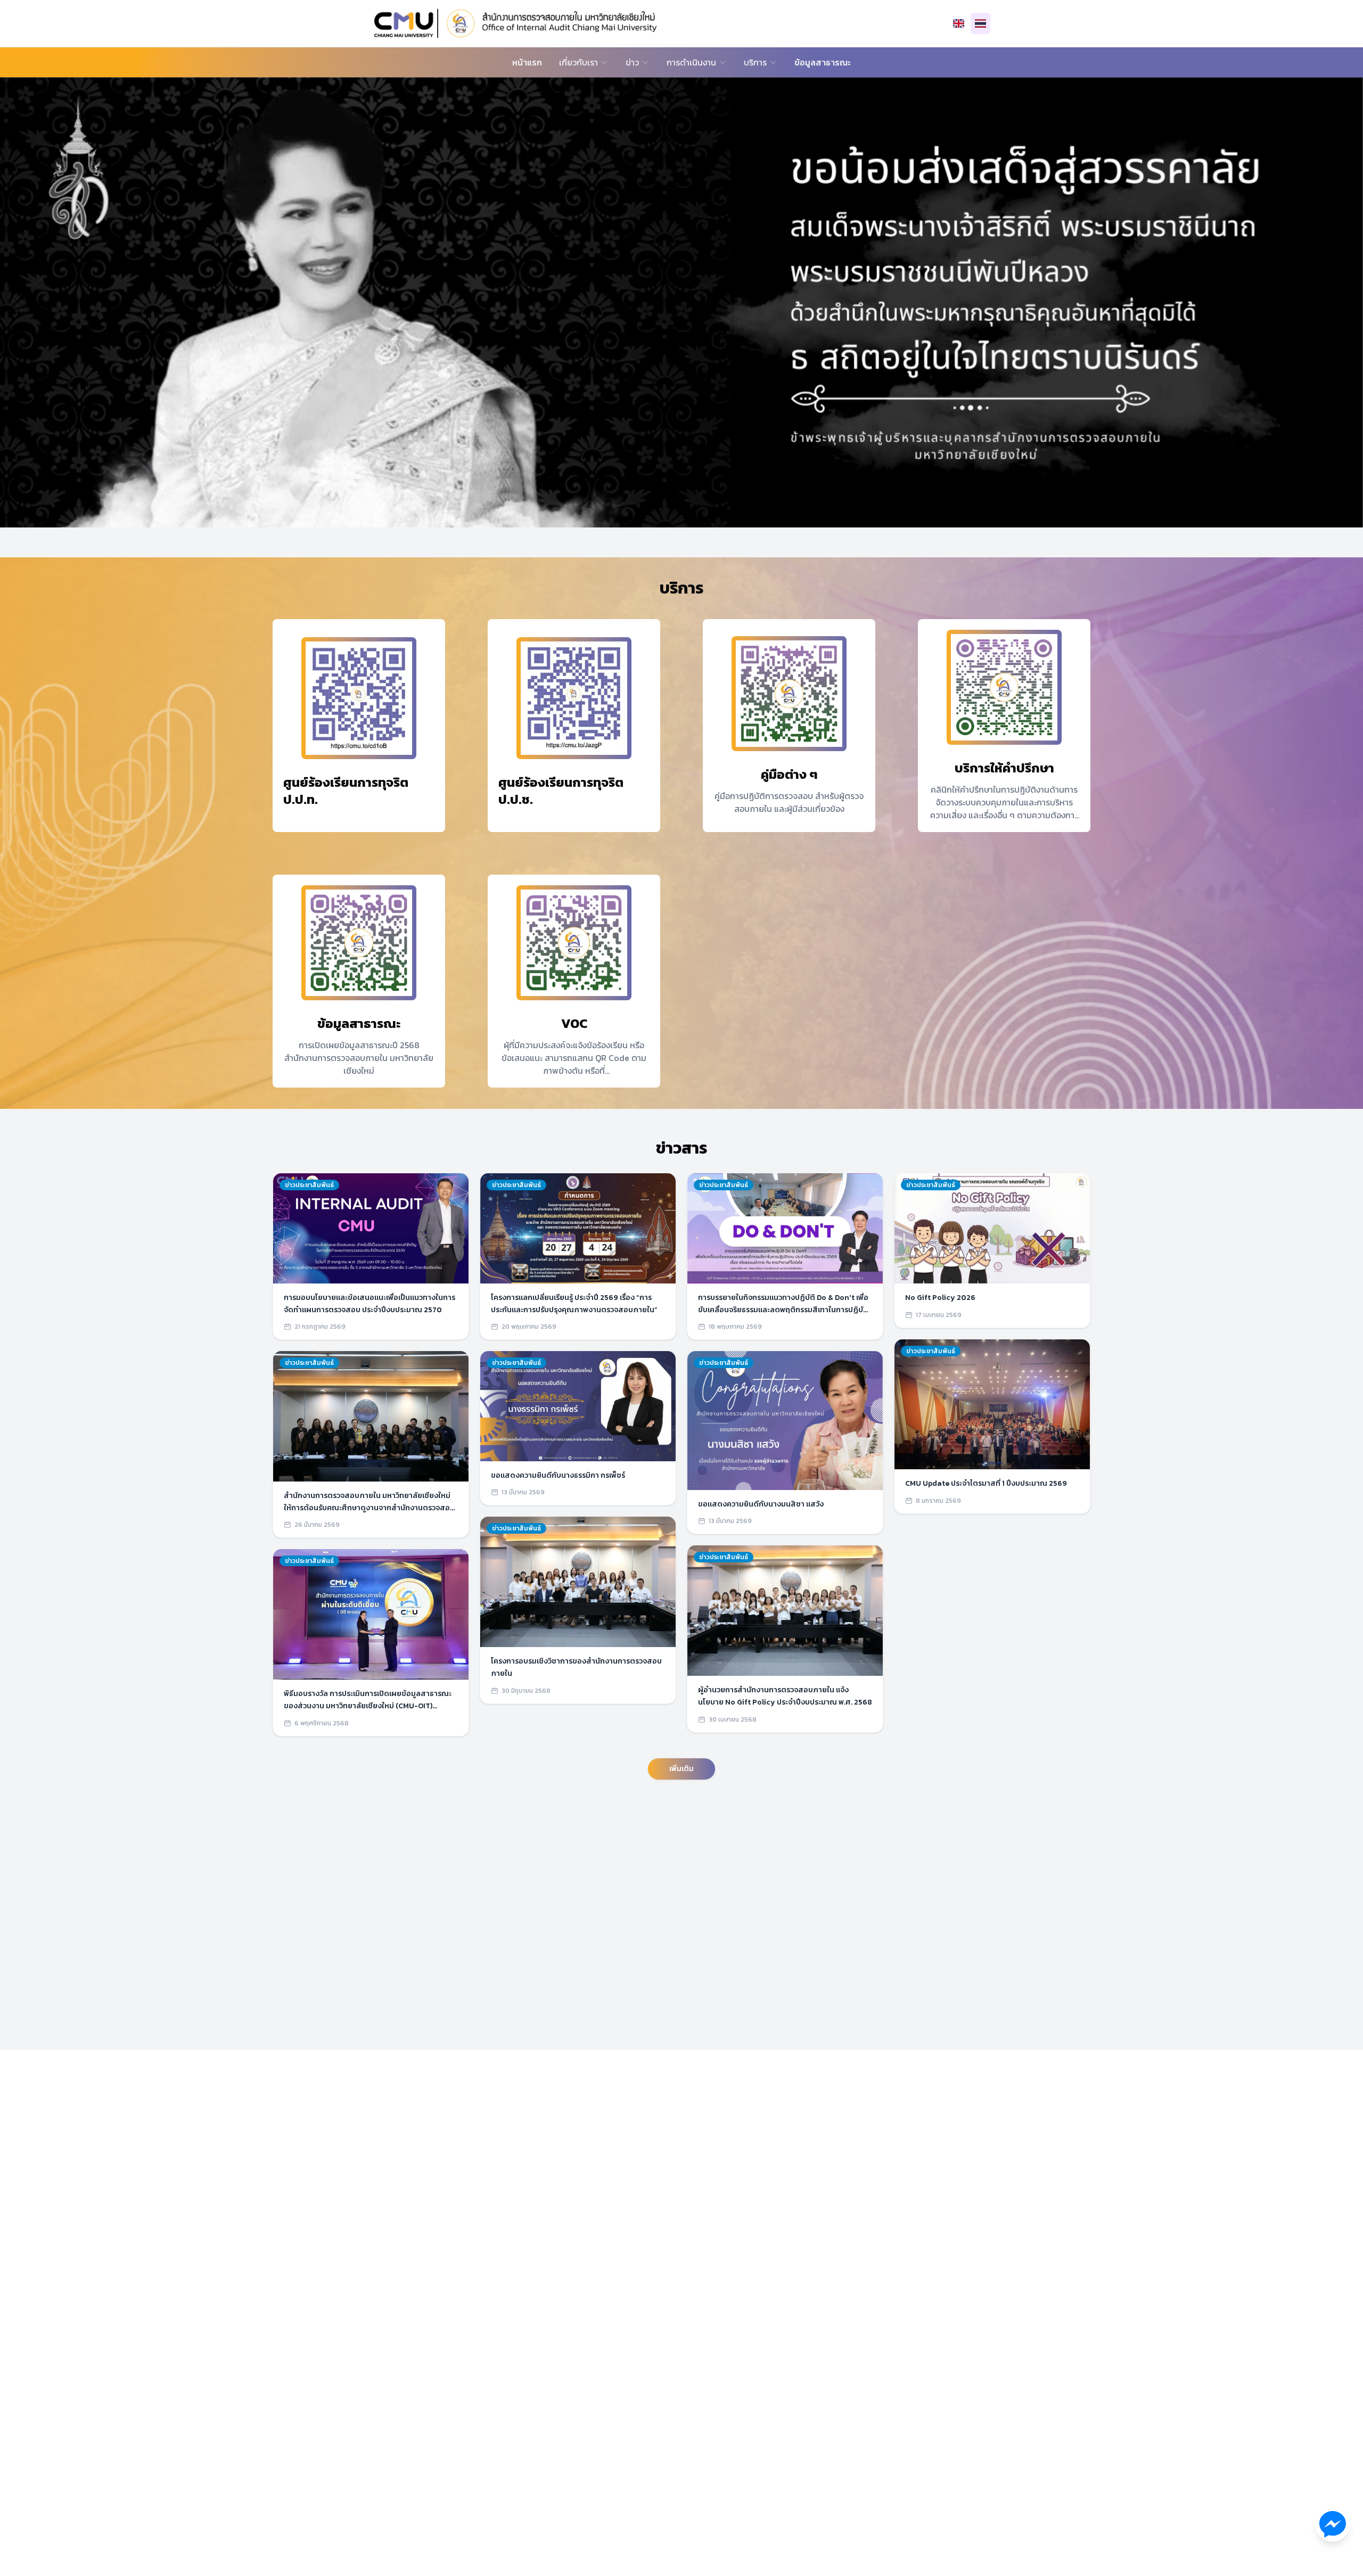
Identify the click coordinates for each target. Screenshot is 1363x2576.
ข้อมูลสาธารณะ (823, 62)
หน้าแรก (527, 62)
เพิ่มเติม (681, 1769)
